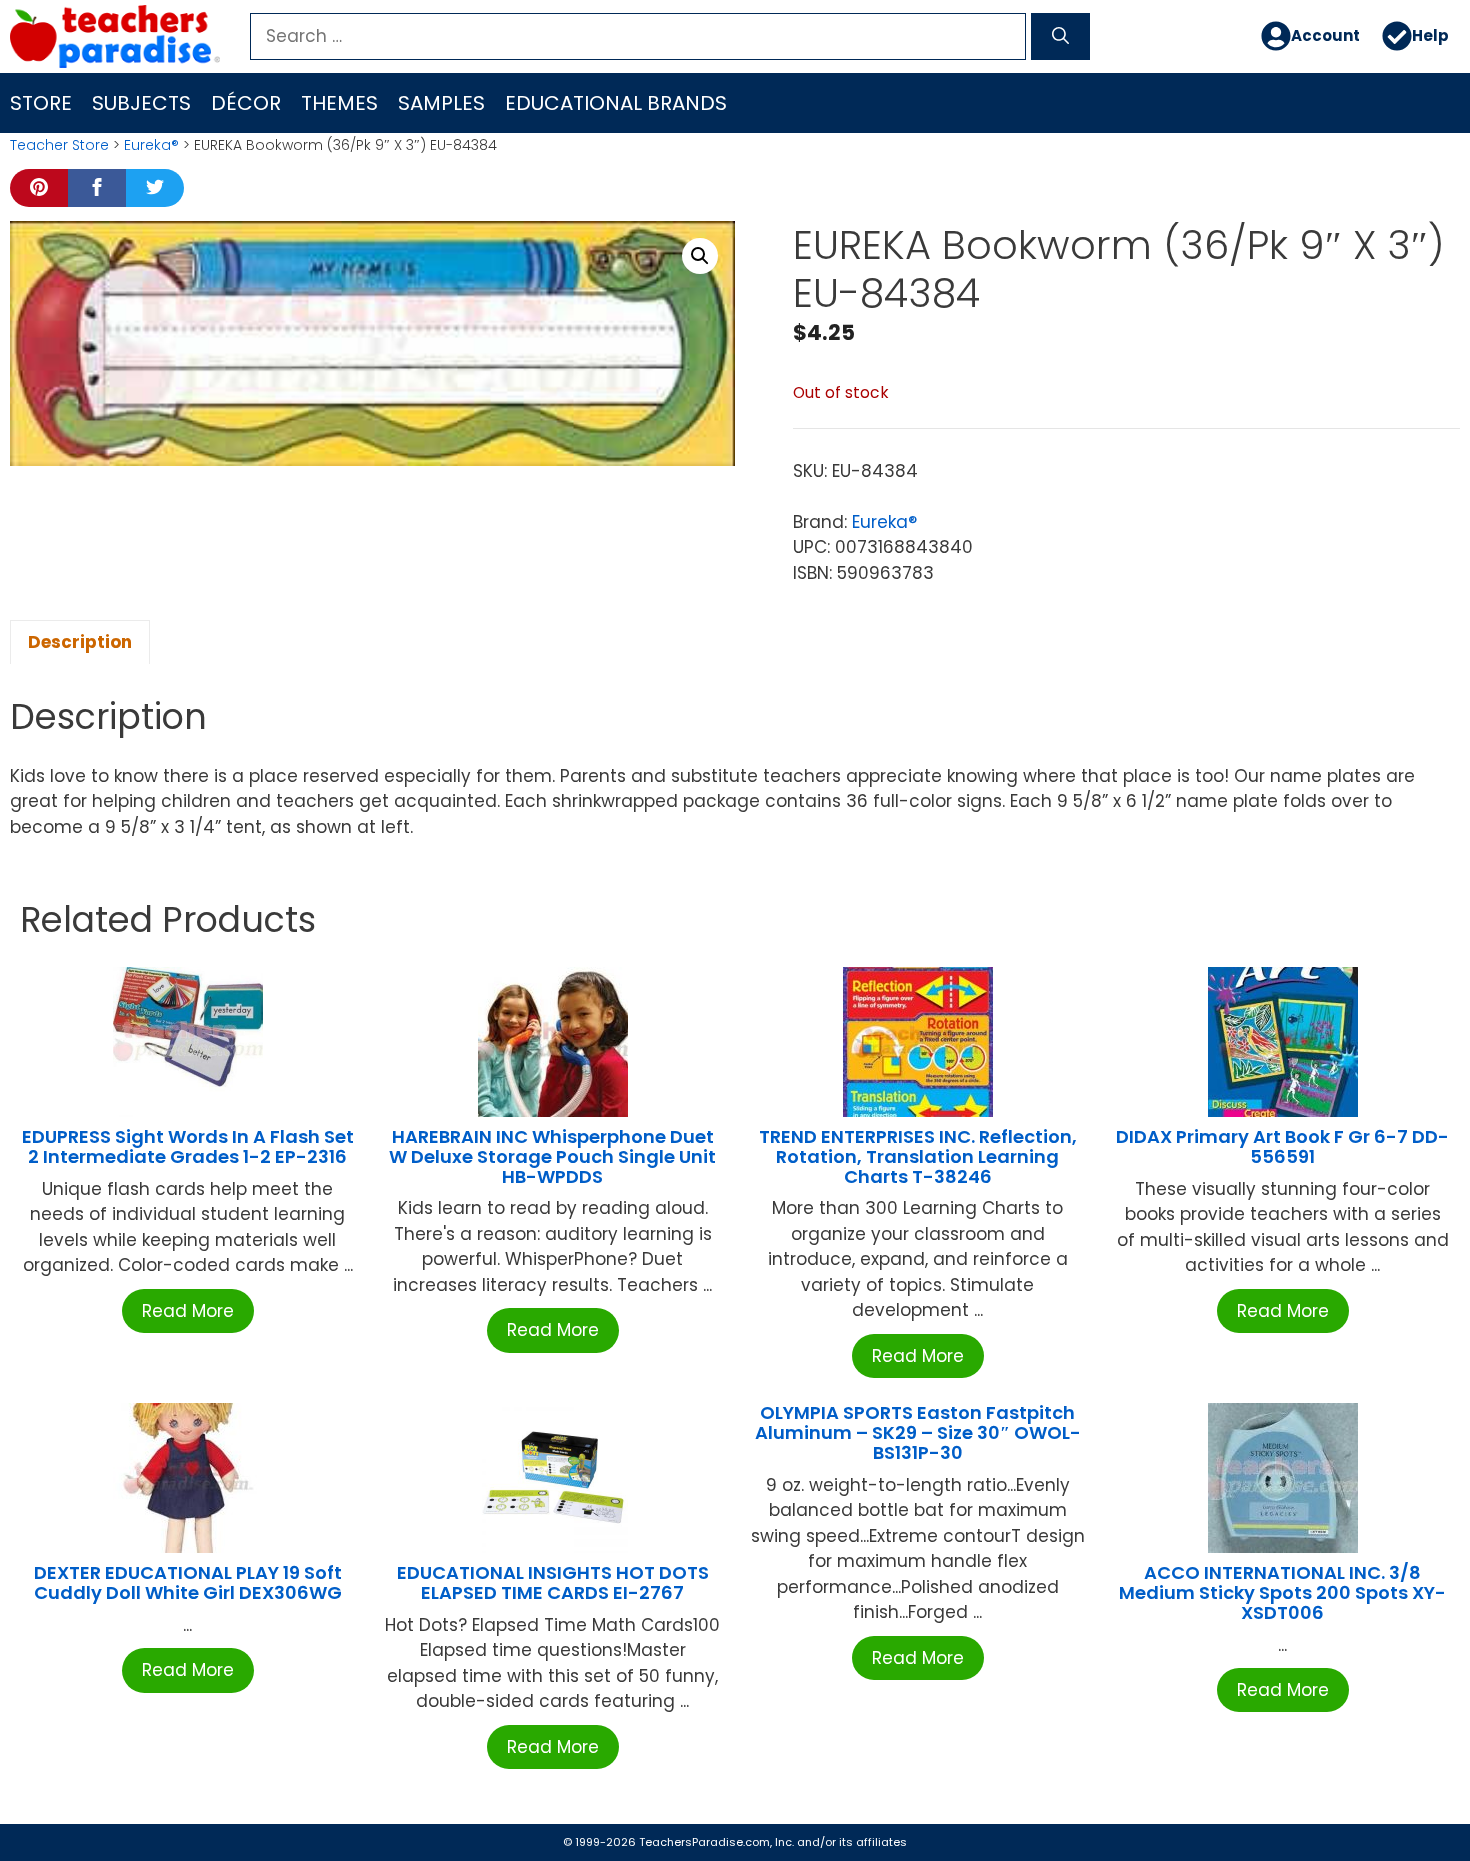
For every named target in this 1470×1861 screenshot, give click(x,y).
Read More (188, 1311)
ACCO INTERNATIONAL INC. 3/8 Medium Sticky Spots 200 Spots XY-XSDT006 (1282, 1592)
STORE (41, 103)
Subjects (141, 103)
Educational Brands (616, 103)
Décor (246, 103)
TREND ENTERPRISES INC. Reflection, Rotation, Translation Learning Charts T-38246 (918, 1156)
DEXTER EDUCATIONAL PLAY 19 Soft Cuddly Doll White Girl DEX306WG (188, 1582)
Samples (441, 103)
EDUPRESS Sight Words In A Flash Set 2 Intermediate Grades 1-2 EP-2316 (188, 1146)
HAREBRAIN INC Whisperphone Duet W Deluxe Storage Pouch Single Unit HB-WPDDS (552, 1156)
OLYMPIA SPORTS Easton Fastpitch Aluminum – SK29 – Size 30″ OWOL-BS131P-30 (918, 1432)
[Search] (1060, 37)
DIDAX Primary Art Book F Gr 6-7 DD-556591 (1282, 1146)
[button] (700, 256)
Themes (339, 103)
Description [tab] (80, 642)
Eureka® (151, 145)
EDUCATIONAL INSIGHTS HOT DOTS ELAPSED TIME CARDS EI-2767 (553, 1582)
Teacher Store (59, 145)
